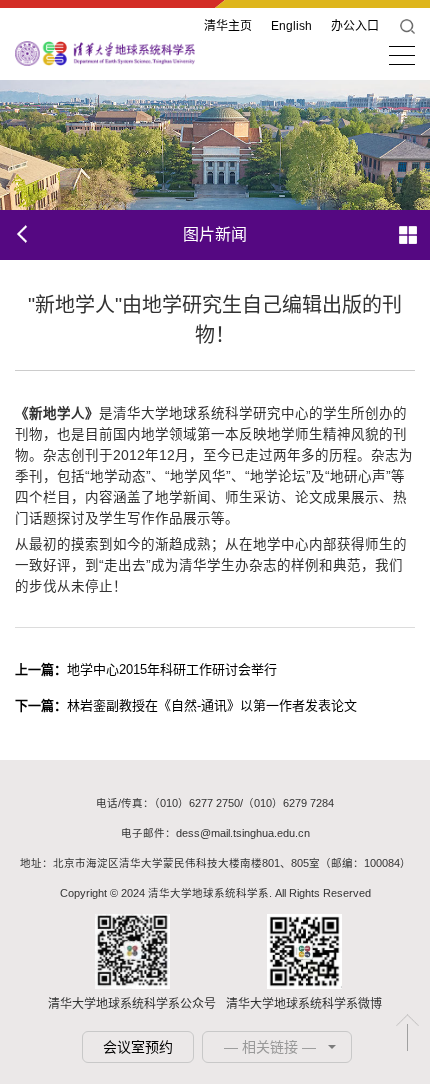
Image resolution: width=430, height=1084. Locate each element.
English (291, 26)
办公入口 (355, 26)
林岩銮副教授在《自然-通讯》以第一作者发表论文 (186, 705)
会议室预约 (138, 1047)
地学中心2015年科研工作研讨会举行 (146, 669)
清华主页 (228, 26)
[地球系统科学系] (105, 52)
